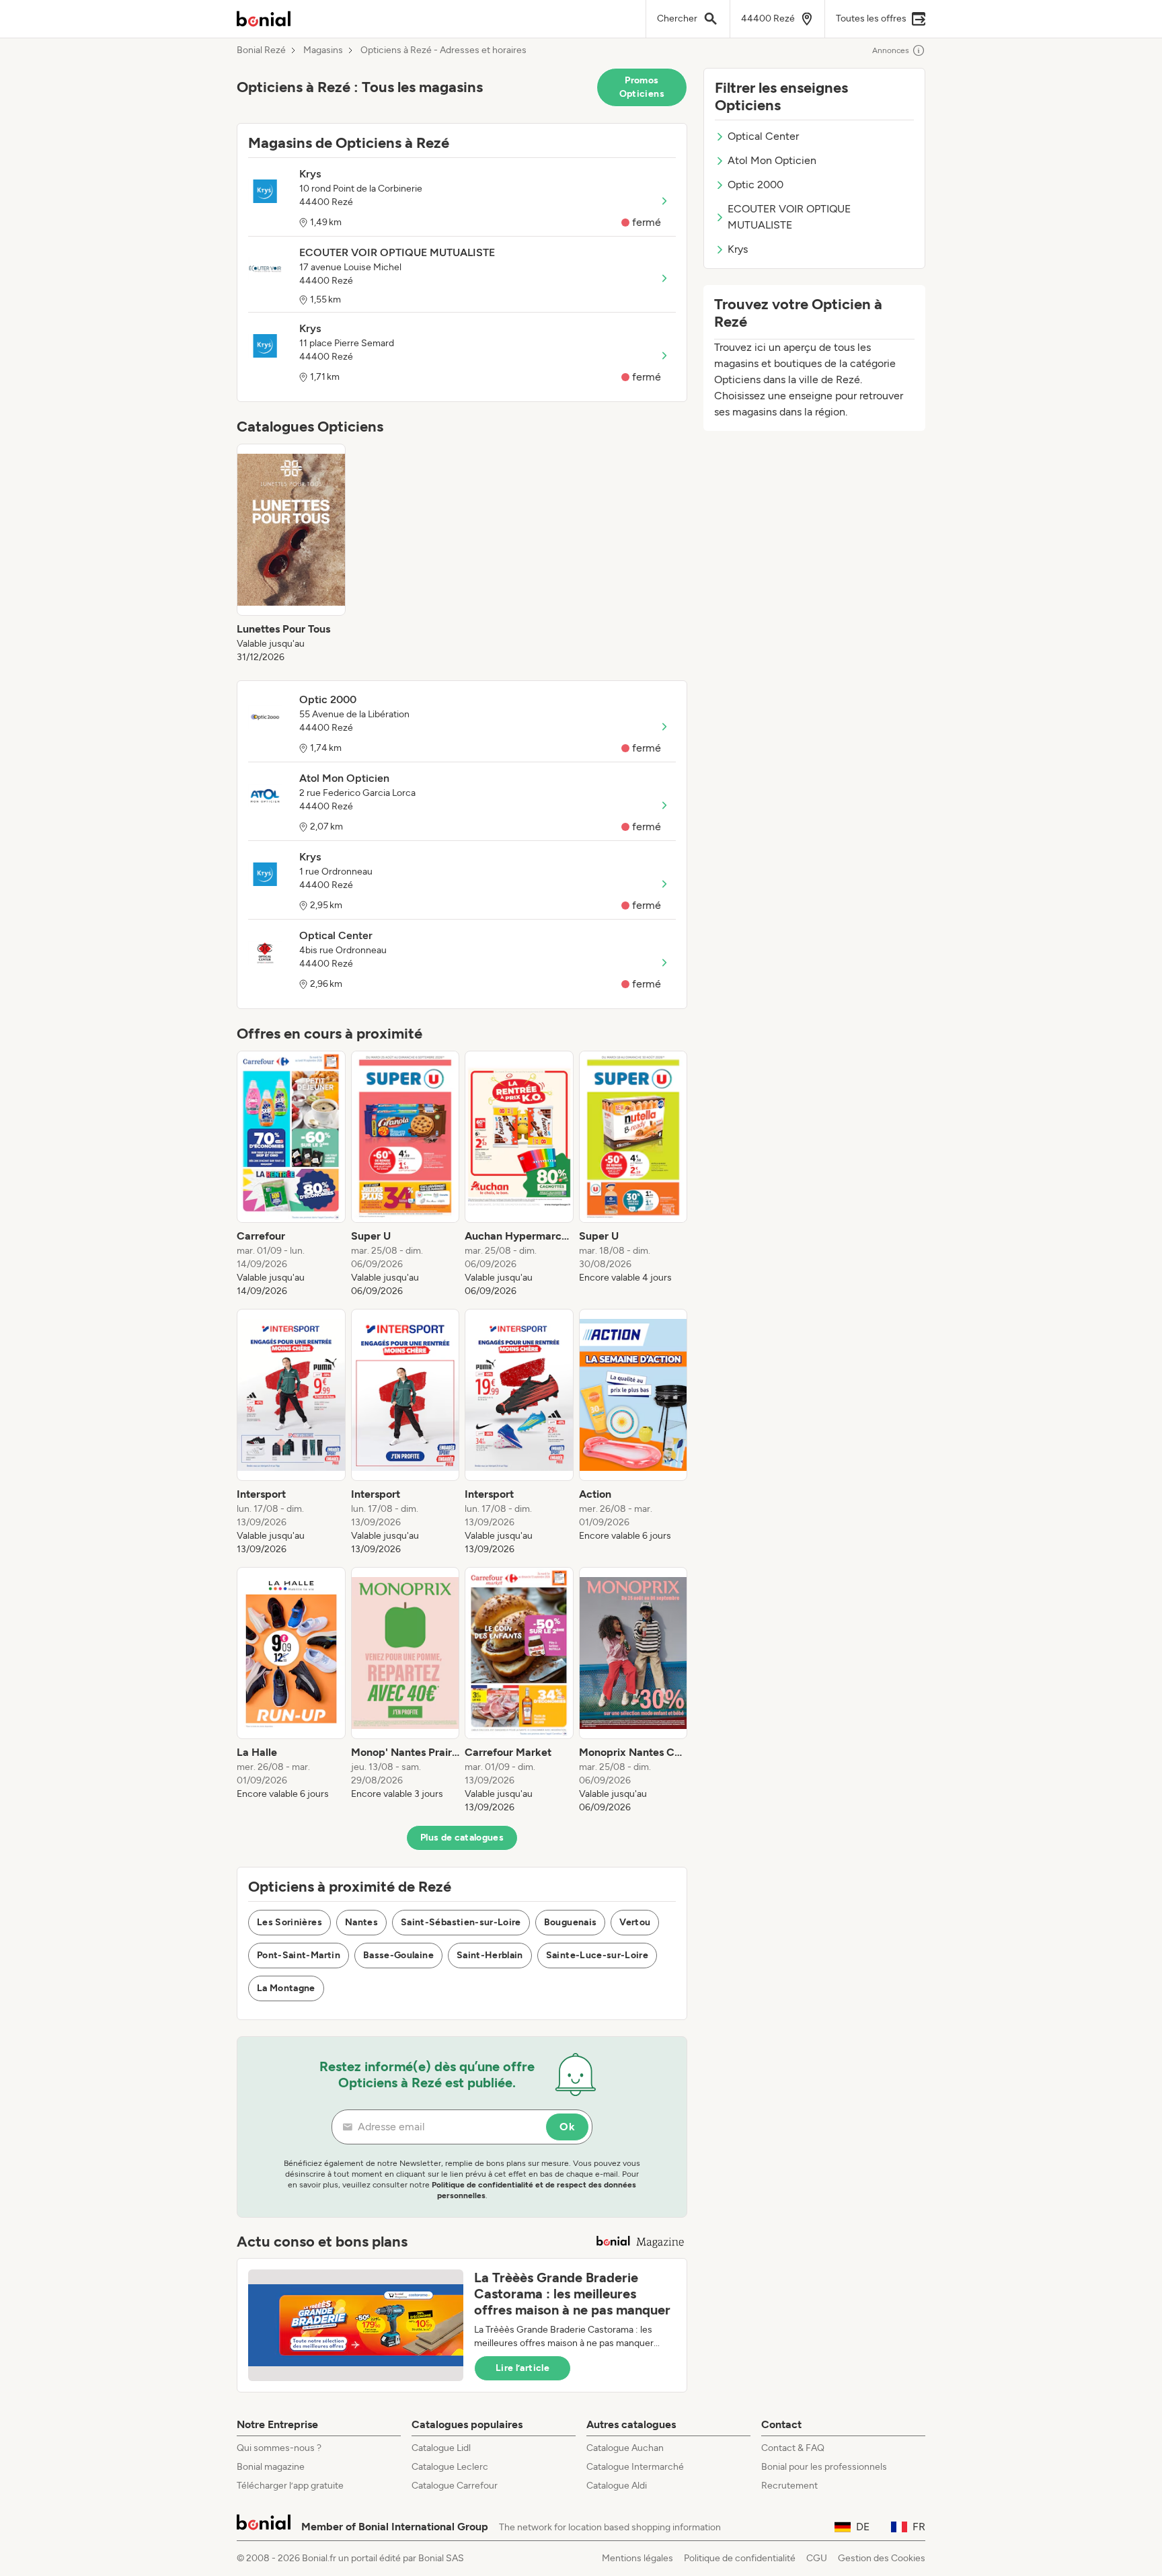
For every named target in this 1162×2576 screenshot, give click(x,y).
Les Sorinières (289, 1922)
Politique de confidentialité (740, 2558)
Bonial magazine (271, 2467)
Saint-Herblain (490, 1955)
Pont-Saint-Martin (299, 1955)
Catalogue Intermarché (635, 2467)
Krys (738, 249)
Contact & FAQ (793, 2448)
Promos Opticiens (642, 87)
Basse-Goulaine (398, 1955)
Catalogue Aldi (617, 2486)
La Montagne (286, 1988)
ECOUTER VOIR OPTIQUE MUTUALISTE (789, 217)
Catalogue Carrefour (455, 2486)
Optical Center (763, 136)
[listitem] (291, 554)
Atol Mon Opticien (772, 160)
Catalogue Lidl (441, 2448)
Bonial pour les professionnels (824, 2467)
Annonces (891, 50)
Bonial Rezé (261, 50)
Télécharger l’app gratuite (290, 2486)
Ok (567, 2127)
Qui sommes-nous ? (279, 2448)
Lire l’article (522, 2368)
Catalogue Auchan (625, 2448)
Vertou (635, 1922)
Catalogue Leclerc (450, 2467)
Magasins (323, 50)
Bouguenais (571, 1922)
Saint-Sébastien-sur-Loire (461, 1922)
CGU (817, 2558)
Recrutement (789, 2486)
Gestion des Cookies (882, 2558)
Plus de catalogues (462, 1838)
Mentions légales (637, 2558)
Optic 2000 (756, 185)
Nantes (361, 1922)
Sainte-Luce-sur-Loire (597, 1955)
